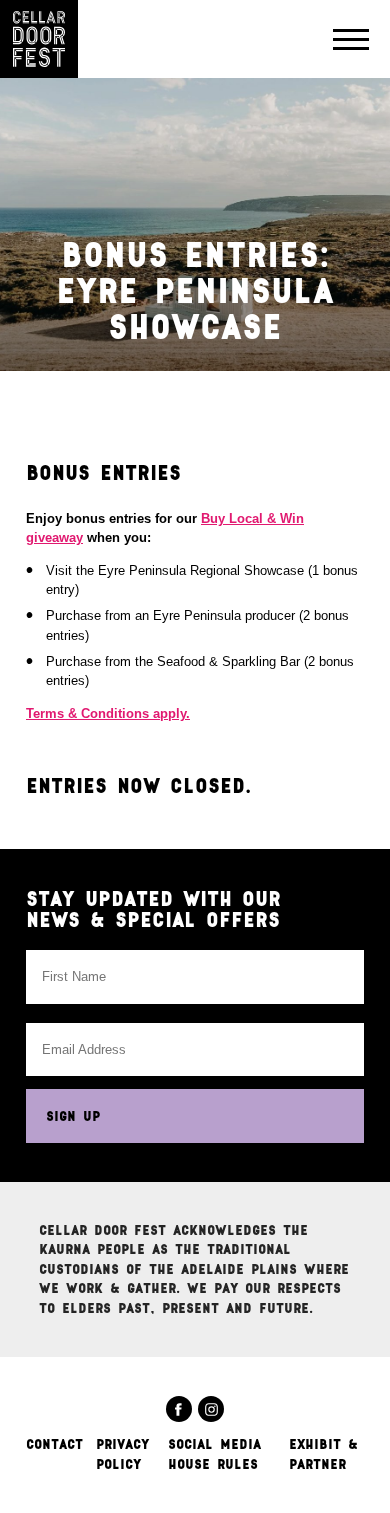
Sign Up (73, 1116)
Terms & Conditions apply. (108, 713)
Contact (54, 1444)
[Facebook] (179, 1409)
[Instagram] (211, 1409)
